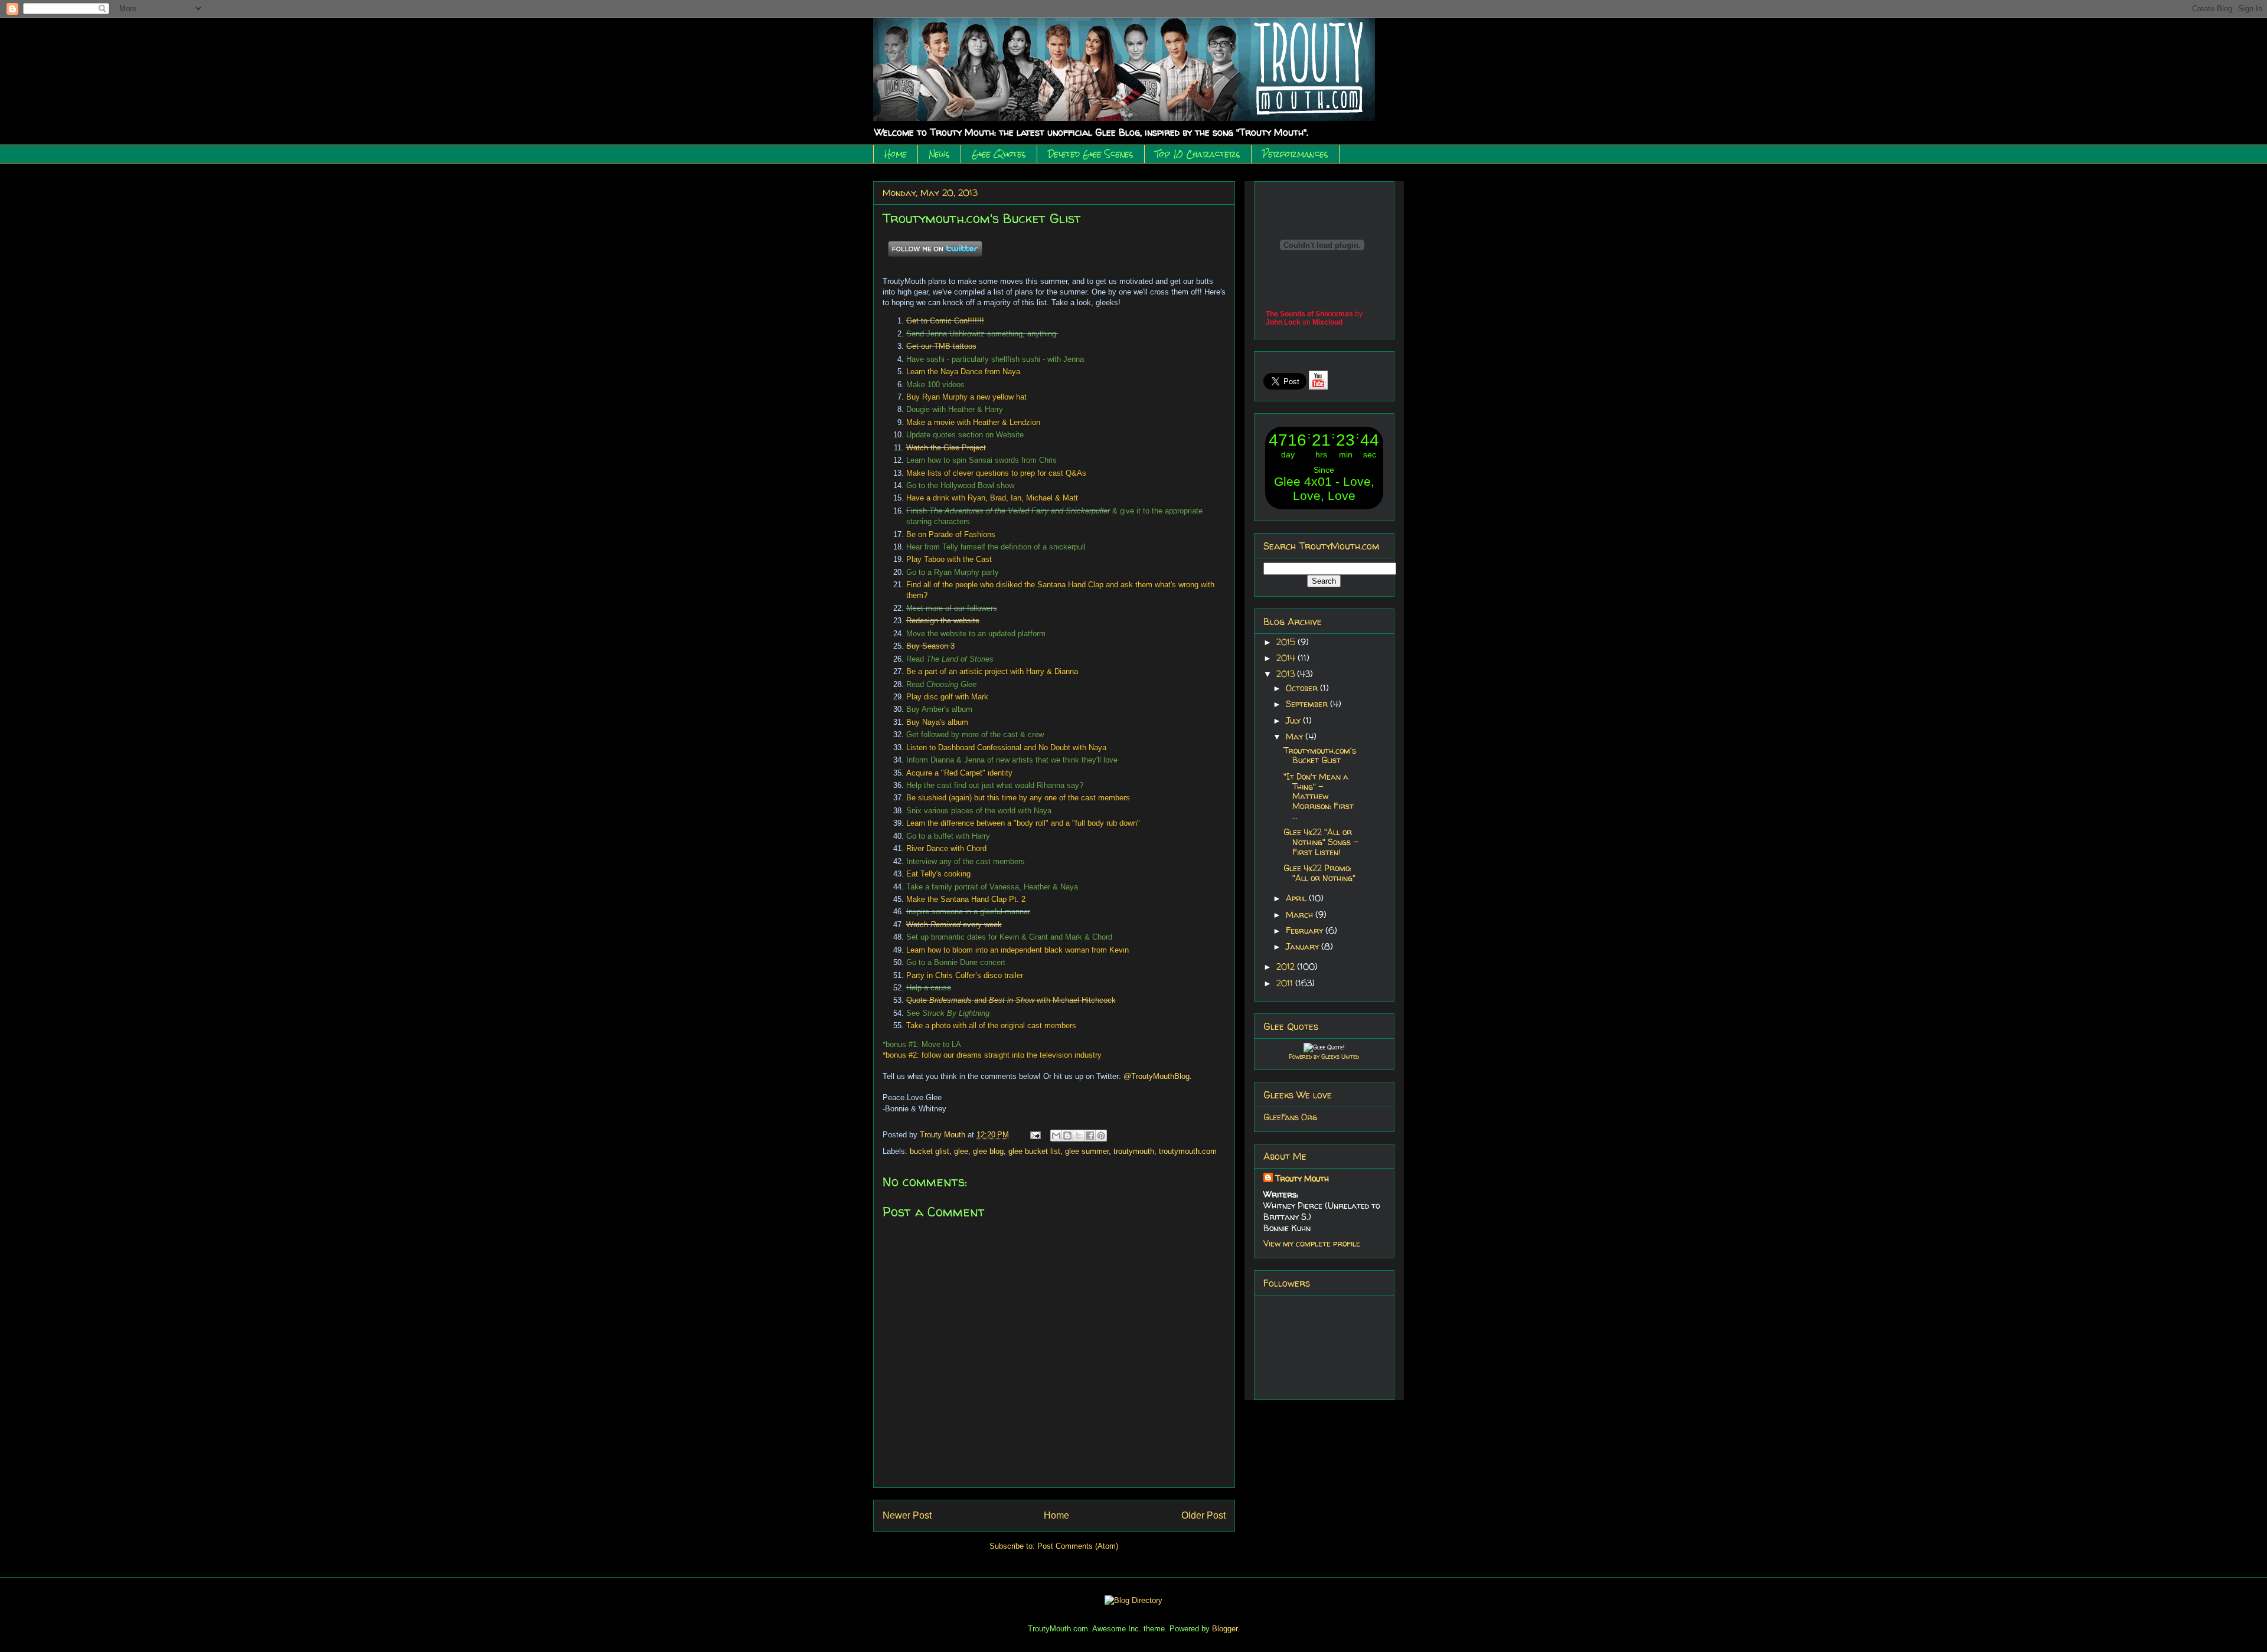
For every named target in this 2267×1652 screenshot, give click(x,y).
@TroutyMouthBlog (1157, 1076)
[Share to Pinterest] (1101, 1136)
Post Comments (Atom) (1078, 1546)
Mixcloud (1327, 322)
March (1301, 915)
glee (961, 1151)
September (1308, 704)
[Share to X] (1079, 1136)
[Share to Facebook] (1090, 1136)
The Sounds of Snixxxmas (1309, 314)
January (1304, 946)
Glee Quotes (999, 154)
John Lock (1283, 322)
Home (896, 154)
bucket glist (930, 1151)
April (1297, 898)
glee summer (1087, 1151)
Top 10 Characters (1198, 154)
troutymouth (1134, 1151)
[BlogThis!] (1067, 1136)
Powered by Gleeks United (1324, 1056)
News (939, 154)
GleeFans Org (1290, 1117)
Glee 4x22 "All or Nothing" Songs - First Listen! (1321, 842)
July (1294, 720)
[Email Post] (1035, 1135)
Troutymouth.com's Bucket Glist (1320, 755)
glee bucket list (1034, 1151)
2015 (1287, 642)
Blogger (1225, 1629)
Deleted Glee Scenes (1091, 154)
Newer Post (907, 1515)
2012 (1287, 966)
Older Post (1203, 1515)
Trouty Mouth (944, 1135)
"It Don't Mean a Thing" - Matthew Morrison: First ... (1319, 796)
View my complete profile (1312, 1243)
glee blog (988, 1151)
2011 (1286, 983)
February (1306, 930)
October (1303, 688)
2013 (1287, 674)
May (1296, 736)
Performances (1295, 154)
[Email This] (1056, 1136)
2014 (1287, 658)
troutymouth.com (1188, 1151)
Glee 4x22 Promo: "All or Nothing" (1319, 873)
